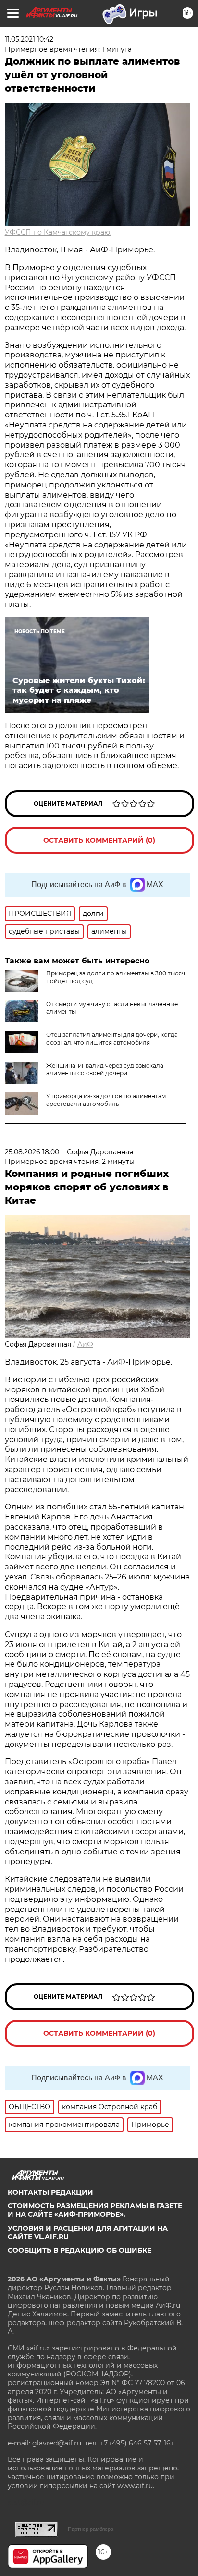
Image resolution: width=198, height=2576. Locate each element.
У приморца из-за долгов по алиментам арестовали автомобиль (106, 1100)
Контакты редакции (50, 2192)
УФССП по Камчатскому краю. (58, 232)
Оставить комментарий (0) (99, 840)
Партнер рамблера (91, 2529)
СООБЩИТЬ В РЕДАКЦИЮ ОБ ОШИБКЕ (80, 2250)
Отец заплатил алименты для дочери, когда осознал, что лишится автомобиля (112, 1039)
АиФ (85, 1344)
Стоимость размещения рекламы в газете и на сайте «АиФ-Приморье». (95, 2210)
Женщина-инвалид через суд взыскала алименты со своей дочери (105, 1069)
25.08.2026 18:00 (32, 1152)
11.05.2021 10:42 (29, 39)
